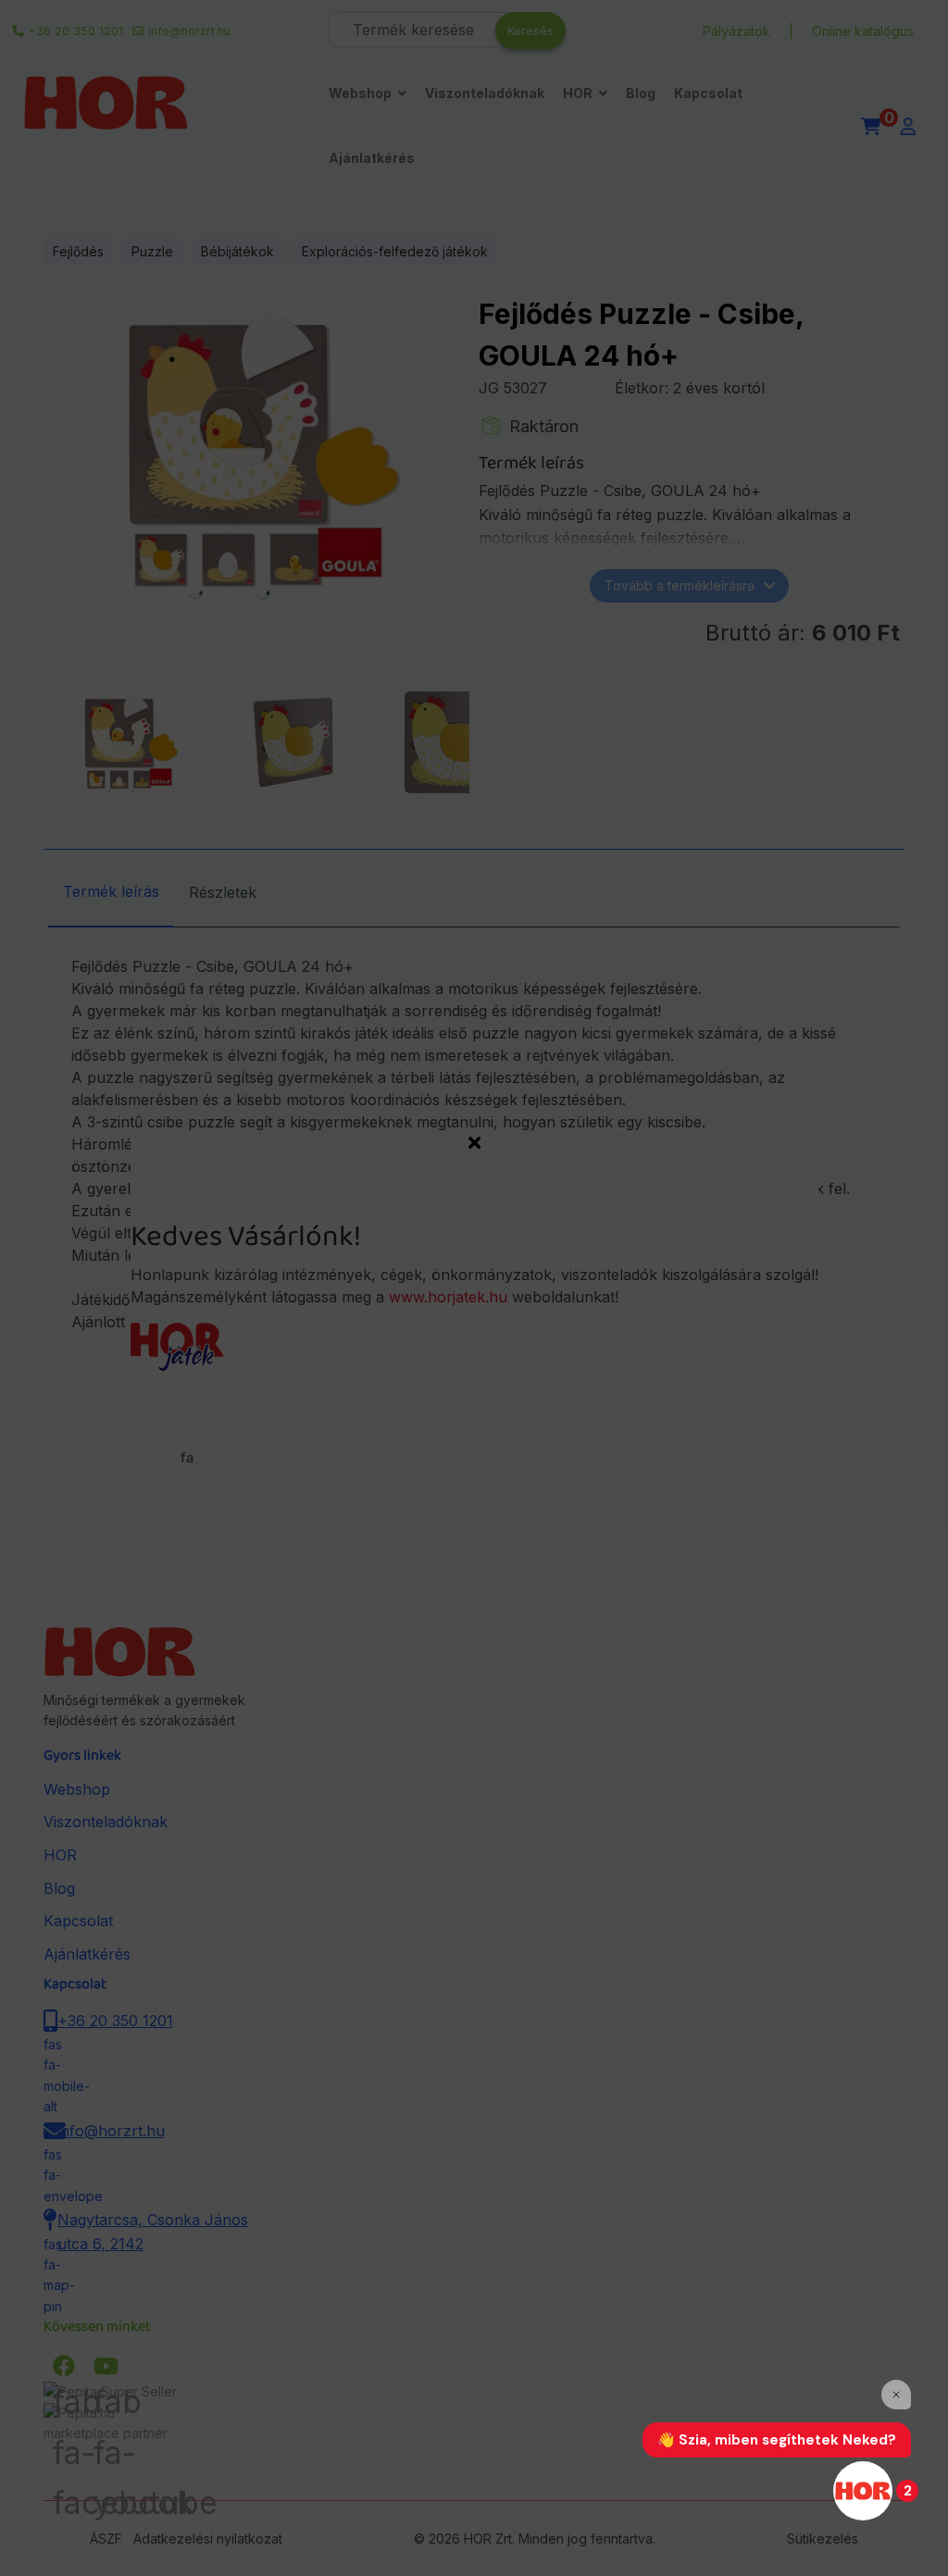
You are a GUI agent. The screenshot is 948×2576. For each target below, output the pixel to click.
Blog (641, 93)
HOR (578, 93)
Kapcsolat (708, 93)
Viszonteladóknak (485, 93)
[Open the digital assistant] (863, 2491)
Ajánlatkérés (372, 158)
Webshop (360, 93)
